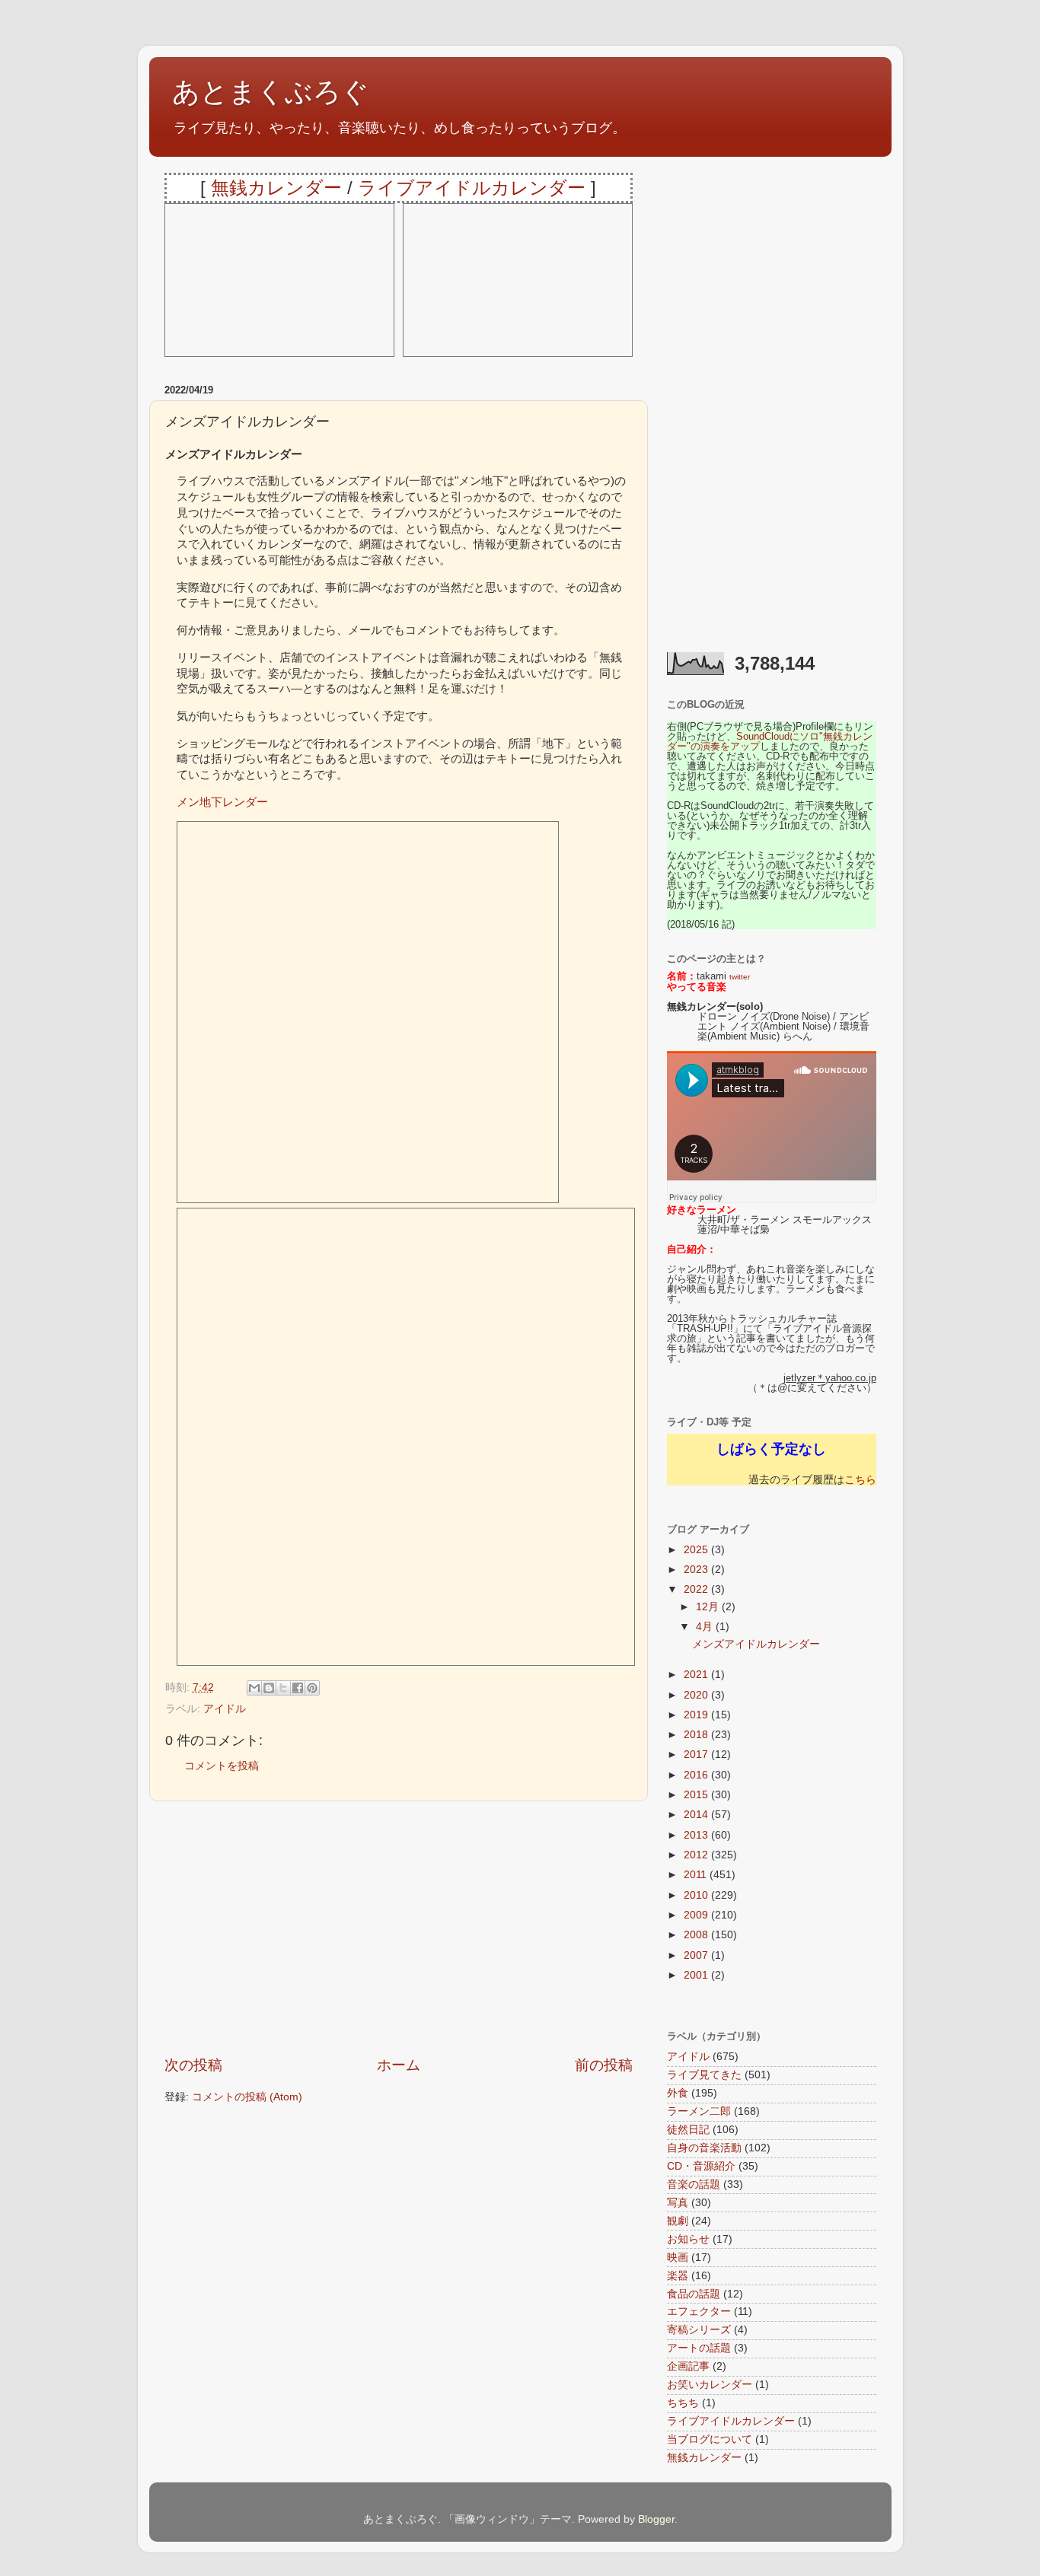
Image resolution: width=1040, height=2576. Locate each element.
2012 (697, 1855)
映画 (678, 2258)
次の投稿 (193, 2065)
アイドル (225, 1709)
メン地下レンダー (222, 802)
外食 (678, 2093)
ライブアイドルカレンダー (472, 188)
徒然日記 (688, 2130)
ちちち (683, 2403)
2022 (697, 1589)
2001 (697, 1975)
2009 (697, 1915)
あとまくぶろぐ (271, 92)
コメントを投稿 (222, 1766)
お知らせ (688, 2239)
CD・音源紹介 (701, 2166)
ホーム (399, 2065)
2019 (697, 1715)
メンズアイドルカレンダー (756, 1644)
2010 (697, 1895)
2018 (697, 1735)
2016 (697, 1775)
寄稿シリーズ (699, 2330)
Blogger (656, 2519)
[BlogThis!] (269, 1688)
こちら (860, 1480)
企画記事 (688, 2366)
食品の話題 (694, 2294)
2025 (697, 1550)
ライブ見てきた (704, 2075)
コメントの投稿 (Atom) (247, 2097)
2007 (697, 1955)
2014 (697, 1815)
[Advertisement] (399, 1928)
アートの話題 (699, 2348)
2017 (697, 1754)
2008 (697, 1935)
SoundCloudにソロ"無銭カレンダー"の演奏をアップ (770, 741)
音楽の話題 (694, 2184)
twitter (740, 977)
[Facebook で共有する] (298, 1688)
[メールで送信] (254, 1688)
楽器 (678, 2276)
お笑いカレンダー (710, 2385)
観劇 (678, 2221)
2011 (697, 1875)
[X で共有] (283, 1688)
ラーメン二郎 (699, 2111)
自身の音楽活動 (704, 2148)
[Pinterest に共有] (312, 1688)
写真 (678, 2203)
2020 (697, 1695)
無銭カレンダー (276, 188)
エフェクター (699, 2312)
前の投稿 (604, 2065)
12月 (709, 1607)
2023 (697, 1570)
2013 (697, 1835)
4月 (706, 1627)
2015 (697, 1795)
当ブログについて (710, 2439)
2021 (697, 1675)
